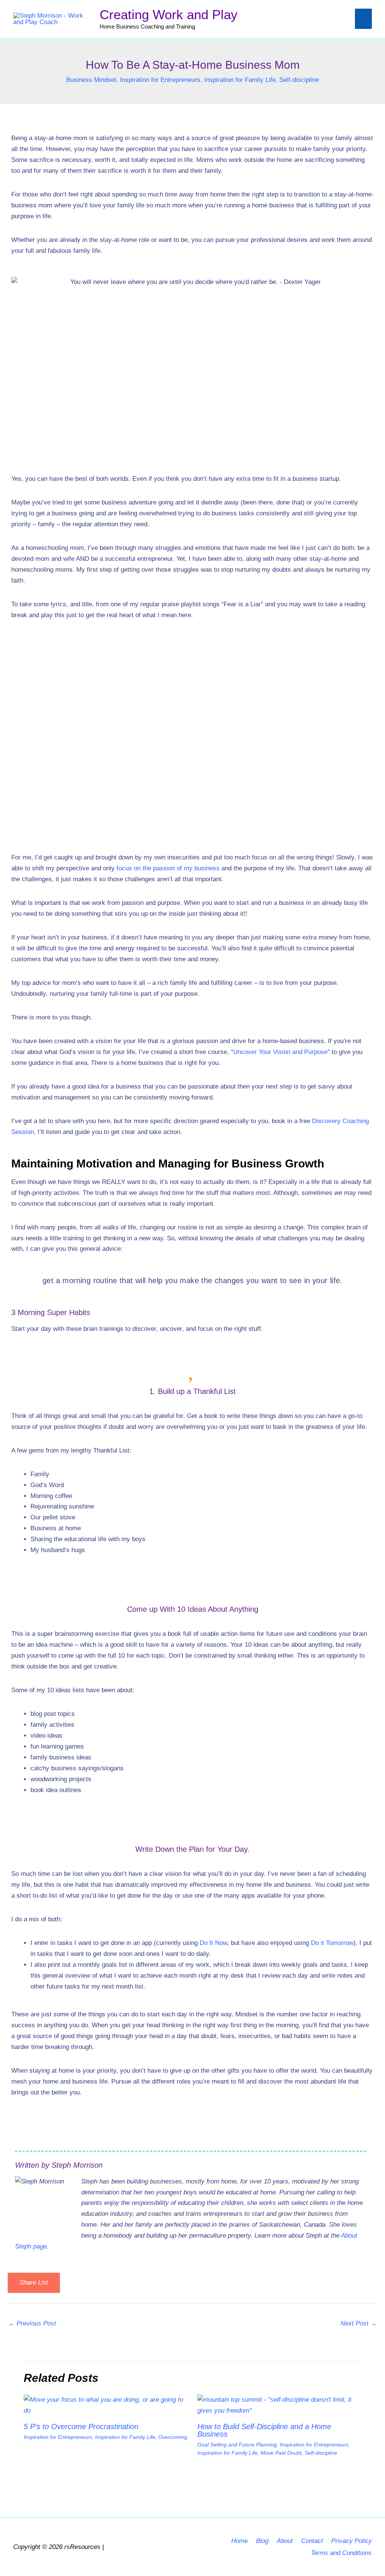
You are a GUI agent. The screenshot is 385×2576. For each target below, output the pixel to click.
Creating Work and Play (169, 14)
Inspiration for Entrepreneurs (160, 80)
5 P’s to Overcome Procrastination (81, 2427)
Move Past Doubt (281, 2453)
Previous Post (32, 2323)
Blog (262, 2541)
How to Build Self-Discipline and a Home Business (264, 2430)
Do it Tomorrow (332, 1943)
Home (239, 2541)
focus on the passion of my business (168, 868)
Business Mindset (91, 80)
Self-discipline (299, 80)
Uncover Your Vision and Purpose (280, 1052)
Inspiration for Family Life (240, 80)
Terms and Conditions (341, 2553)
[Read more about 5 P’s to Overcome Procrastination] (106, 2405)
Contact (312, 2541)
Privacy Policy (352, 2541)
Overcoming (173, 2437)
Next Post (359, 2323)
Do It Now (213, 1943)
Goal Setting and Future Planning (237, 2445)
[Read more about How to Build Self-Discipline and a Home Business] (280, 2405)
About (285, 2541)
